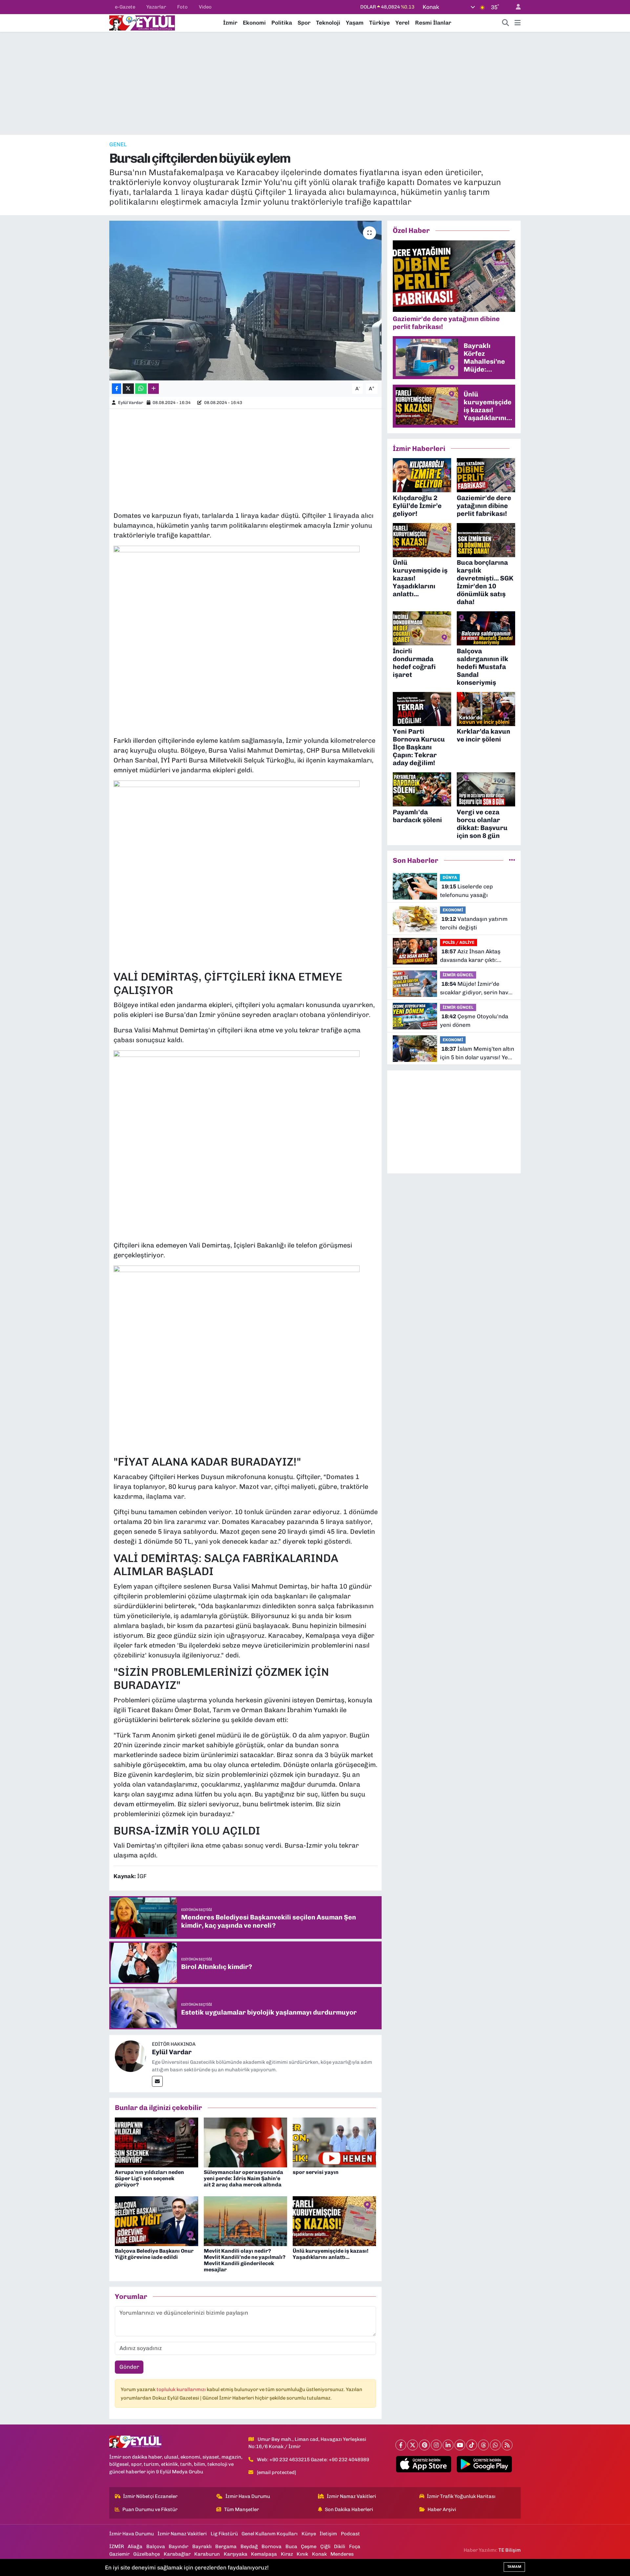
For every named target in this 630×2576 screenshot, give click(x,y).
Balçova (156, 2546)
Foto (182, 7)
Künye (309, 2534)
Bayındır (178, 2546)
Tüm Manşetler (241, 2509)
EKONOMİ (453, 910)
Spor (304, 23)
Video (205, 7)
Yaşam (355, 23)
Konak (319, 2554)
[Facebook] (401, 2445)
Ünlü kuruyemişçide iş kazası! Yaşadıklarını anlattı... (331, 2254)
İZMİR (117, 2546)
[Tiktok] (472, 2445)
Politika (282, 23)
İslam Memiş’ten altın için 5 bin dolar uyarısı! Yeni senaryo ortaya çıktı (477, 1054)
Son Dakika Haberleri (349, 2509)
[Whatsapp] (495, 2445)
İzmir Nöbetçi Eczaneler (150, 2496)
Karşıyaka (236, 2554)
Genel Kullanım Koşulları (270, 2534)
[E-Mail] (157, 2081)
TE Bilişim (510, 2550)
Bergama (226, 2546)
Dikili (340, 2546)
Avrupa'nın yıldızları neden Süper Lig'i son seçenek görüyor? (149, 2178)
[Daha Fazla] (153, 389)
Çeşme (309, 2546)
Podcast (350, 2534)
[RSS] (507, 2445)
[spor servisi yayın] (334, 2142)
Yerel (402, 23)
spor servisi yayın (316, 2172)
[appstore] (424, 2464)
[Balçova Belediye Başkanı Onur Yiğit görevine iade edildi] (157, 2221)
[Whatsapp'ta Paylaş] (141, 389)
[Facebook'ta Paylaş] (116, 389)
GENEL (118, 144)
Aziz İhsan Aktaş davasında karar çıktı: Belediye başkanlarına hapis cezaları (477, 956)
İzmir (230, 23)
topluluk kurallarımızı (182, 2389)
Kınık (302, 2554)
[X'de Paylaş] (128, 389)
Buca (291, 2546)
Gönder (129, 2367)
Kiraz (287, 2554)
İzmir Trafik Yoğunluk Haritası (461, 2496)
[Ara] (506, 23)
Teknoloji (328, 23)
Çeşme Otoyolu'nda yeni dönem (474, 1021)
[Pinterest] (424, 2445)
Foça (355, 2546)
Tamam (514, 2567)
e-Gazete (125, 7)
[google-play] (484, 2464)
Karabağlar (177, 2554)
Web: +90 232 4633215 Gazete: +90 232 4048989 (313, 2460)
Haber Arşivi (442, 2509)
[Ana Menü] (518, 23)
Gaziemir (119, 2554)
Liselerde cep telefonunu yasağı (466, 891)
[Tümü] (512, 860)
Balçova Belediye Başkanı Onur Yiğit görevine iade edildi (154, 2254)
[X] (413, 2445)
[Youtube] (460, 2445)
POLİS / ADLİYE (459, 942)
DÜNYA (450, 877)
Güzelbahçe (147, 2554)
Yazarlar (156, 7)
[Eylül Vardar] (131, 2056)
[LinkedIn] (448, 2445)
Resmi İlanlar (433, 23)
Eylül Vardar (131, 403)
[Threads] (483, 2445)
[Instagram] (436, 2445)
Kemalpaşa (264, 2554)
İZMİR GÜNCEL (458, 975)
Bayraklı (202, 2546)
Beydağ (249, 2546)
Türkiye (379, 23)
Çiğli (325, 2546)
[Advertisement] (315, 83)
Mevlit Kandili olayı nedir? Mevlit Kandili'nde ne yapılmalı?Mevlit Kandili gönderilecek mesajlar (245, 2260)
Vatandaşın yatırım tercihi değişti (474, 923)
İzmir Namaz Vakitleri (351, 2496)
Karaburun (207, 2554)
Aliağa (135, 2546)
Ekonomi (254, 23)
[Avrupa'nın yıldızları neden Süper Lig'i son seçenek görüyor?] (157, 2142)
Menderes (342, 2554)
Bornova (272, 2546)
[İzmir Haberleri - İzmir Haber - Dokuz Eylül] (142, 22)
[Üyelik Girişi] (515, 7)
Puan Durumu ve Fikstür (150, 2509)
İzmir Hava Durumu (248, 2496)
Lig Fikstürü (224, 2534)
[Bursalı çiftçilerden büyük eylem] (246, 301)
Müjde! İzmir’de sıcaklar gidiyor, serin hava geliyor (476, 989)
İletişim (328, 2534)
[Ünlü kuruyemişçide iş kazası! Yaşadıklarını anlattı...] (334, 2221)
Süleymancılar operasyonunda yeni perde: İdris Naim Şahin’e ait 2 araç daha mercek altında (243, 2178)
